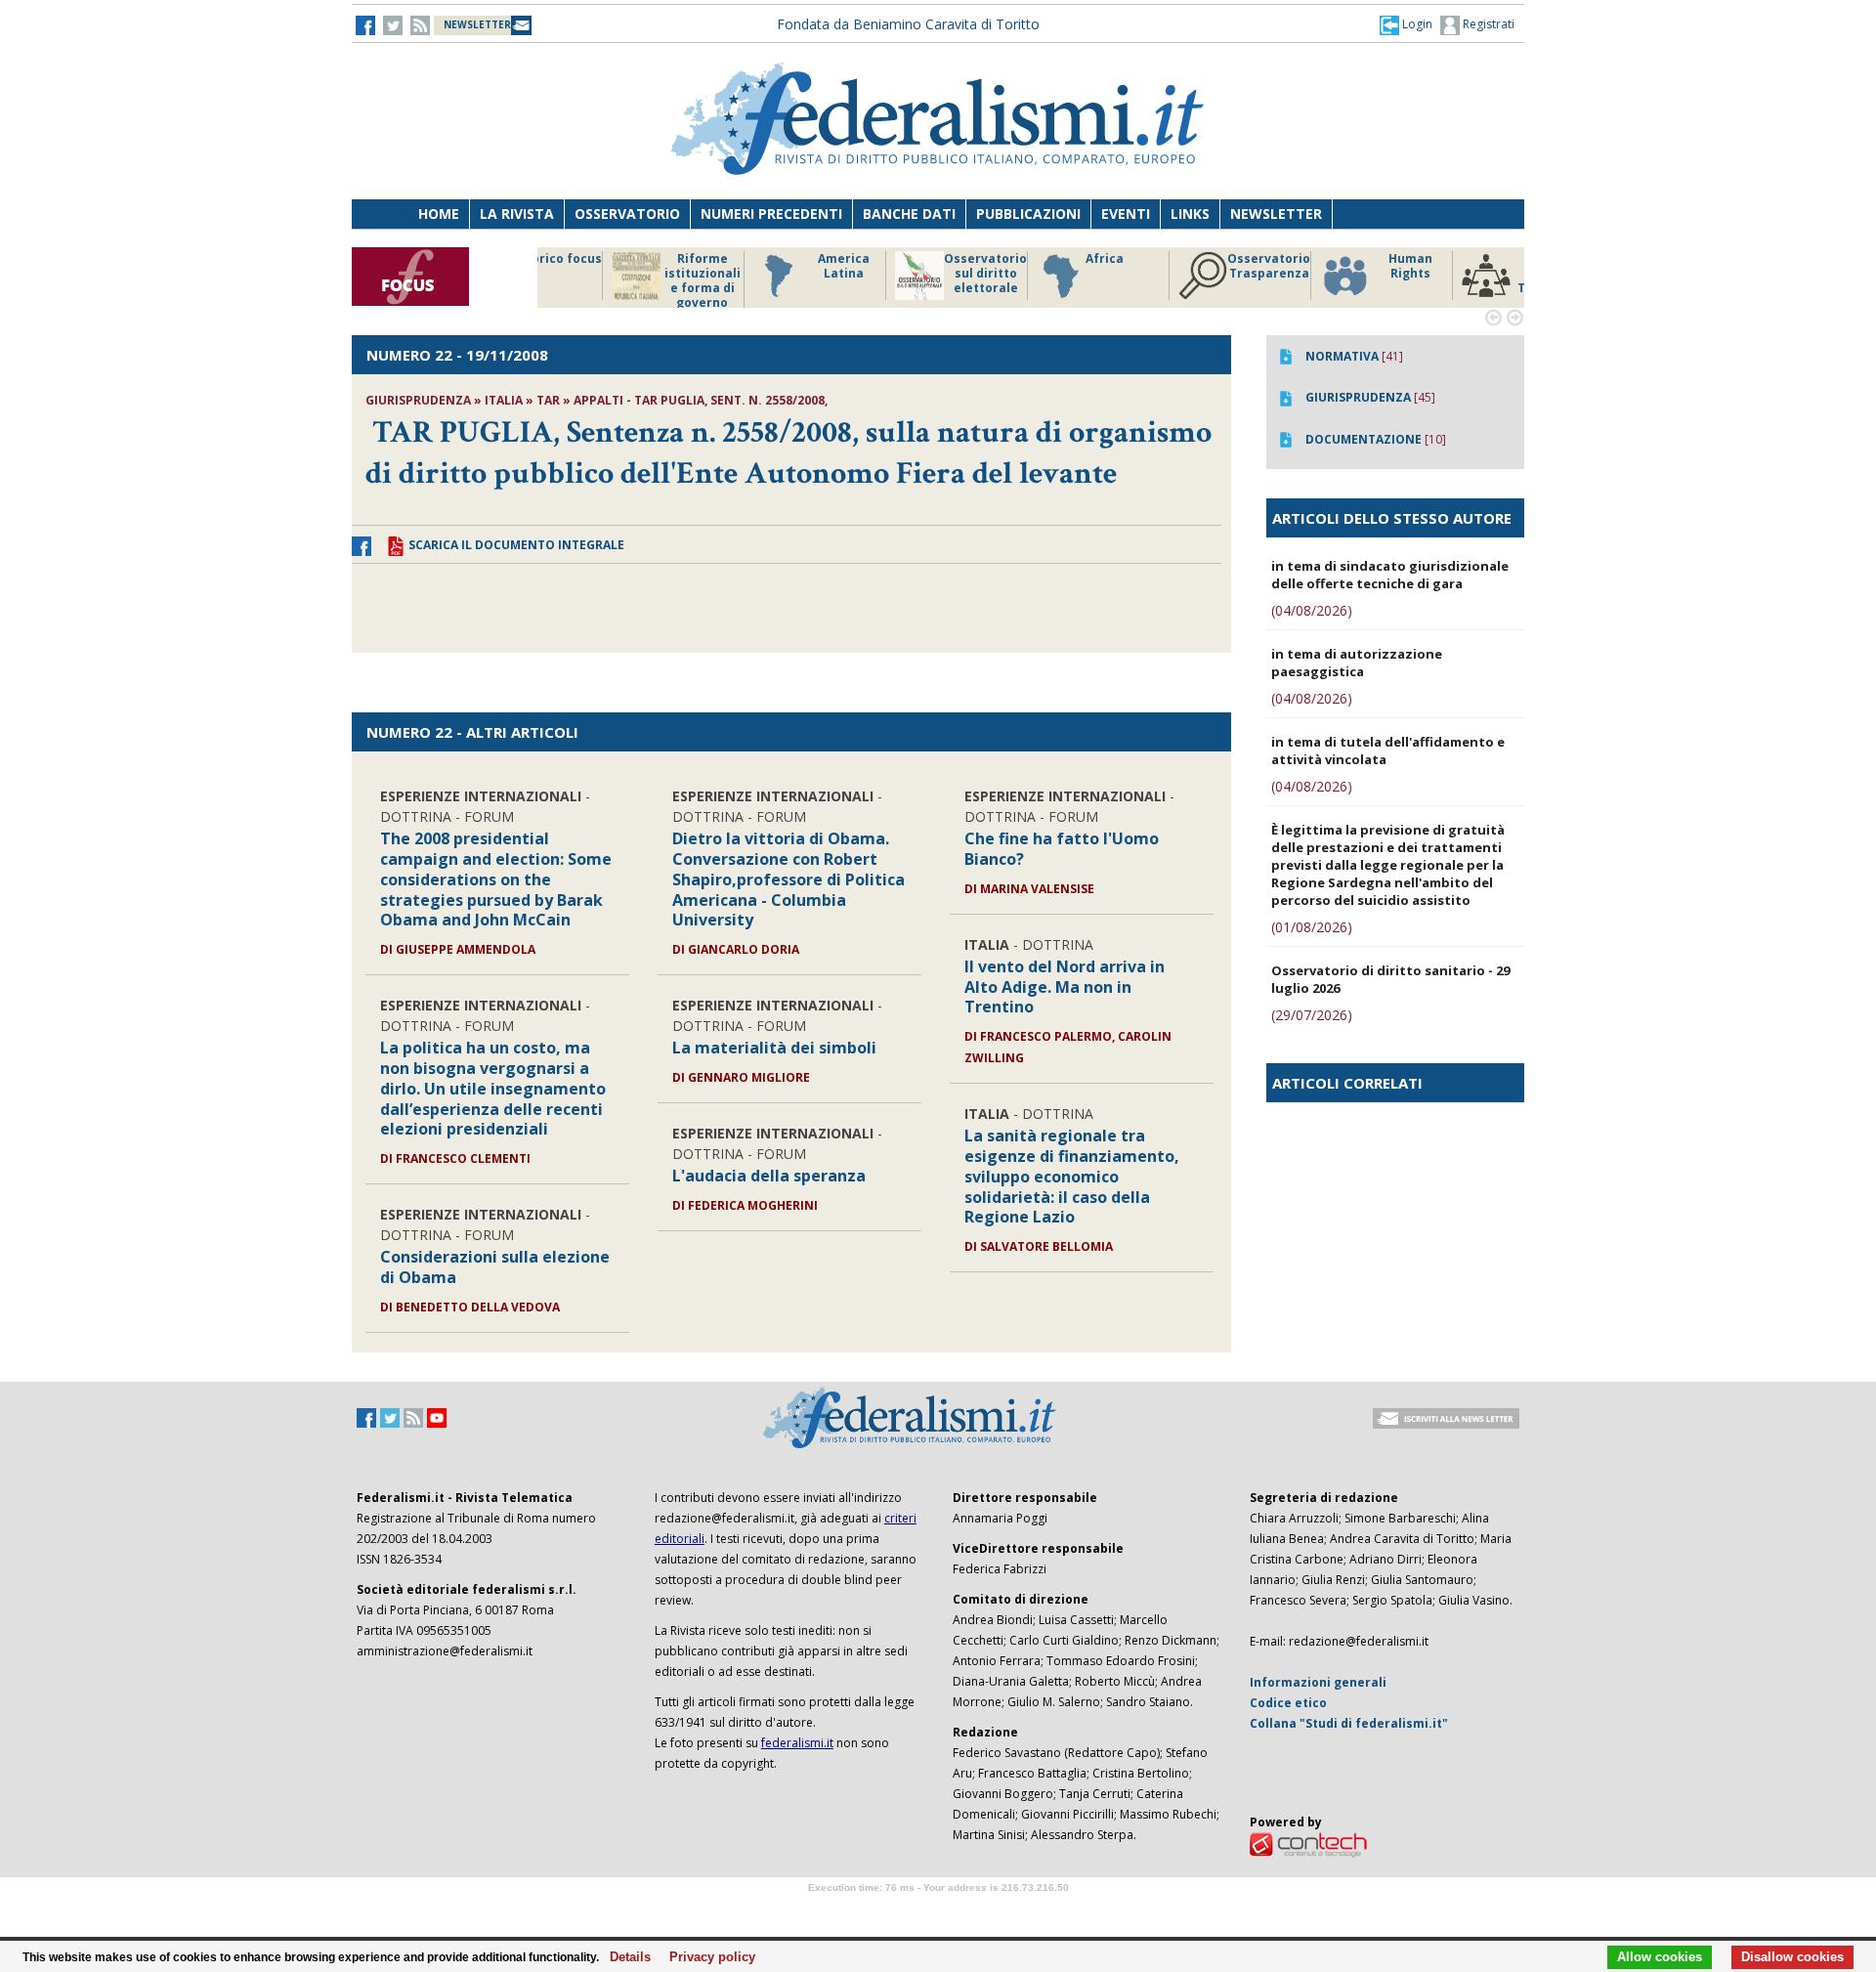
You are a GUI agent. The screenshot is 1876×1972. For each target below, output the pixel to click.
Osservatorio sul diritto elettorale (771, 274)
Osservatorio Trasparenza (1055, 266)
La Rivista (517, 214)
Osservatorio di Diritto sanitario (1480, 274)
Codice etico (1288, 1703)
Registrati (1487, 24)
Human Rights (1196, 266)
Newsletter (1276, 214)
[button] (1406, 24)
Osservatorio (627, 214)
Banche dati (909, 214)
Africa (891, 259)
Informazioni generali (1318, 1682)
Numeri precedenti (771, 214)
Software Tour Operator (938, 1910)
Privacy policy (707, 1957)
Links (1190, 214)
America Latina (630, 266)
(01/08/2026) (1312, 927)
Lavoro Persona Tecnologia (1338, 274)
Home (439, 214)
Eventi (1126, 214)
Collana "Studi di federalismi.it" (1349, 1723)
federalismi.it (797, 1743)
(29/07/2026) (1312, 1015)
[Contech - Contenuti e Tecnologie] (1308, 1843)
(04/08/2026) (1312, 610)
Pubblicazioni (1028, 214)
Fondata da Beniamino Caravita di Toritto (908, 24)
